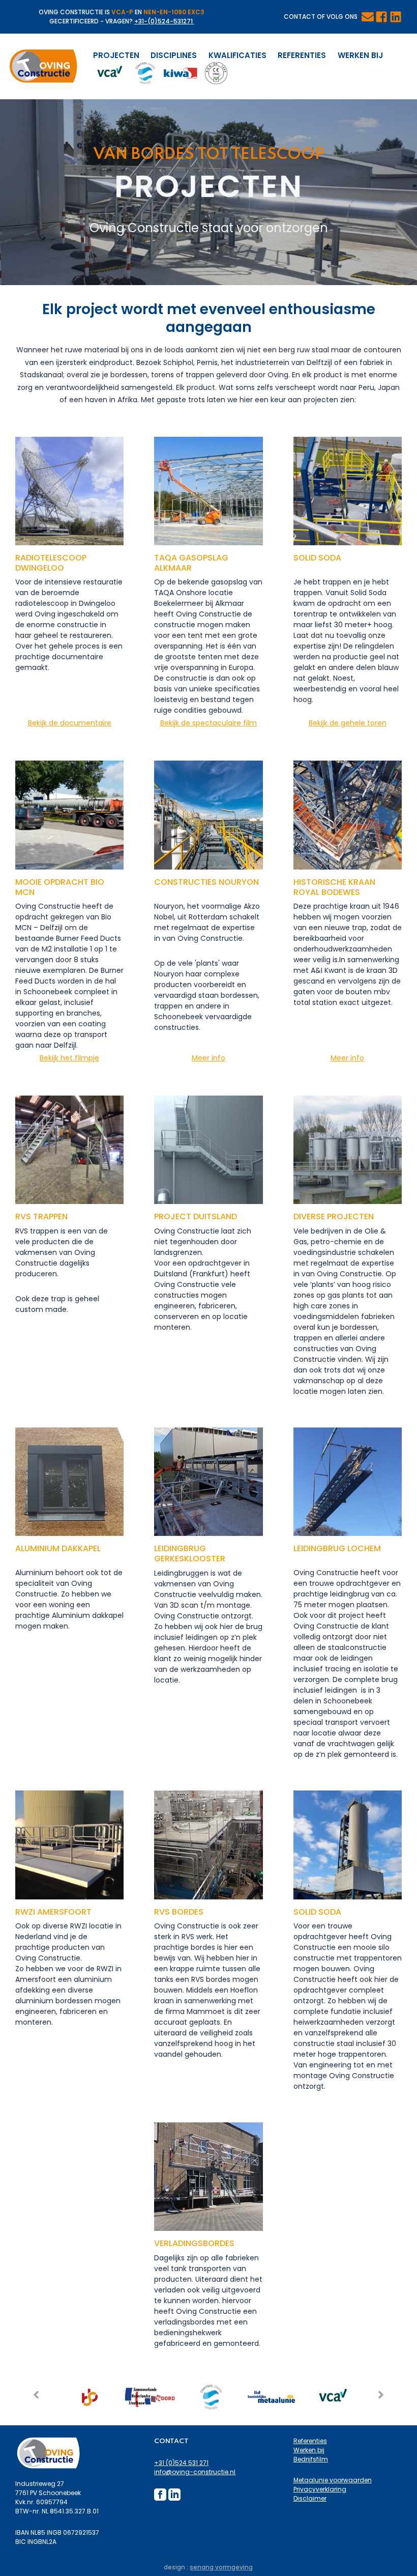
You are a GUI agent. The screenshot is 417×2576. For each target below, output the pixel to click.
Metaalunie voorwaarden (333, 2480)
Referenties (302, 55)
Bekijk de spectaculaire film (208, 723)
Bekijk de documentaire (70, 723)
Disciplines (174, 55)
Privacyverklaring (320, 2489)
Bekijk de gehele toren (348, 723)
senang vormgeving (221, 2567)
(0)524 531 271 (187, 2463)
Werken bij (360, 55)
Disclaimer (310, 2498)
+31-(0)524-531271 (164, 21)
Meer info (208, 1058)
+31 (160, 2463)
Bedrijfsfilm (311, 2459)
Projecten (116, 55)
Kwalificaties (237, 55)
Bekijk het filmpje (69, 1058)
